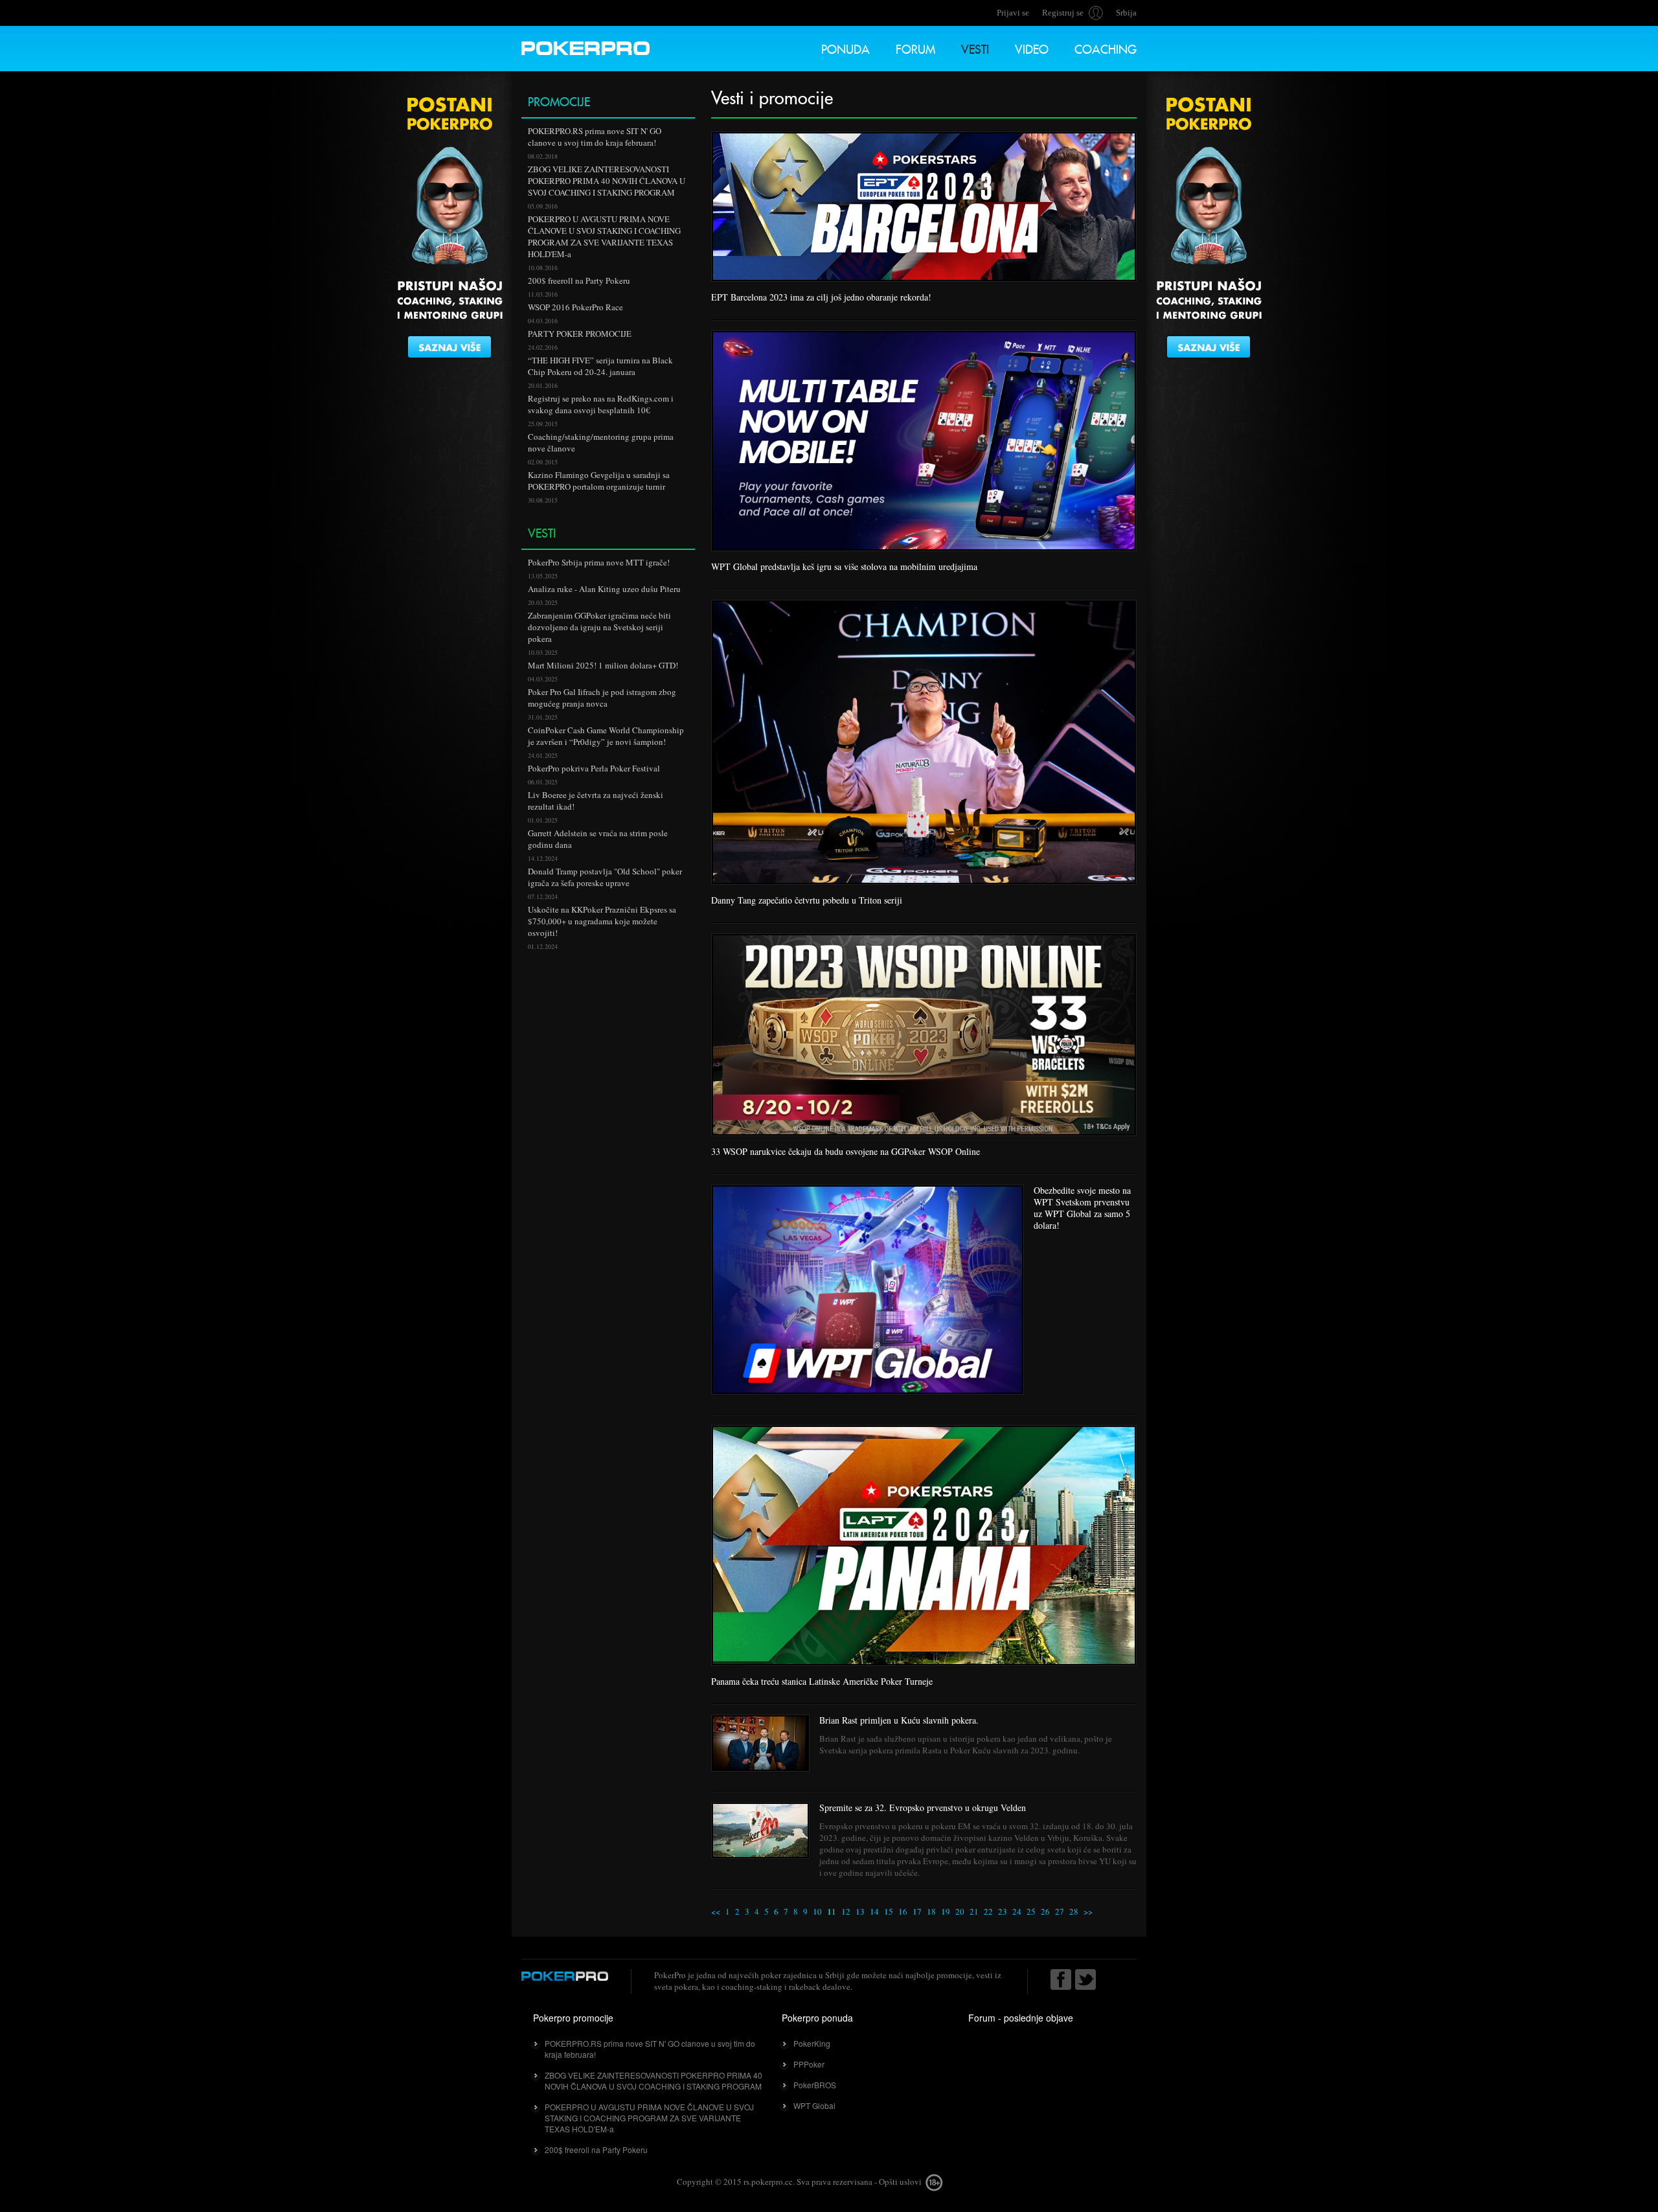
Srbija (1126, 13)
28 (1074, 1911)
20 (960, 1911)
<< (716, 1911)
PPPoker (809, 2064)
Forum (915, 48)
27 (1060, 1911)
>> (1088, 1911)
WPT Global (814, 2105)
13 (860, 1911)
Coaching (1106, 48)
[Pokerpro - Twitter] (1085, 1979)
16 (903, 1911)
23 (1003, 1911)
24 (1017, 1911)
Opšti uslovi (900, 2182)
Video (1032, 48)
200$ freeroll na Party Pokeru (596, 2149)
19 (946, 1911)
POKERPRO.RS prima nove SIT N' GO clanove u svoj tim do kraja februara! (650, 2049)
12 (846, 1911)
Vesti (975, 48)
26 (1045, 1911)
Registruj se (1063, 13)
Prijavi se (1013, 13)
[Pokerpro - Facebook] (1061, 1979)
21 (974, 1911)
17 (917, 1911)
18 (931, 1911)
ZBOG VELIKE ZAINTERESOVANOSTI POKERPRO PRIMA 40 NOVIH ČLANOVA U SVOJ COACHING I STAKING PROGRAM (653, 2081)
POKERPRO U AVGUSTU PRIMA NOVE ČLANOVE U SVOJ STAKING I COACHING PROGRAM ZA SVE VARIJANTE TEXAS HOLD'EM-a (649, 2118)
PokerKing (812, 2043)
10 (817, 1911)
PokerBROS (815, 2085)
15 (889, 1911)
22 (988, 1911)
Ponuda (846, 48)
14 (874, 1911)
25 (1031, 1911)
